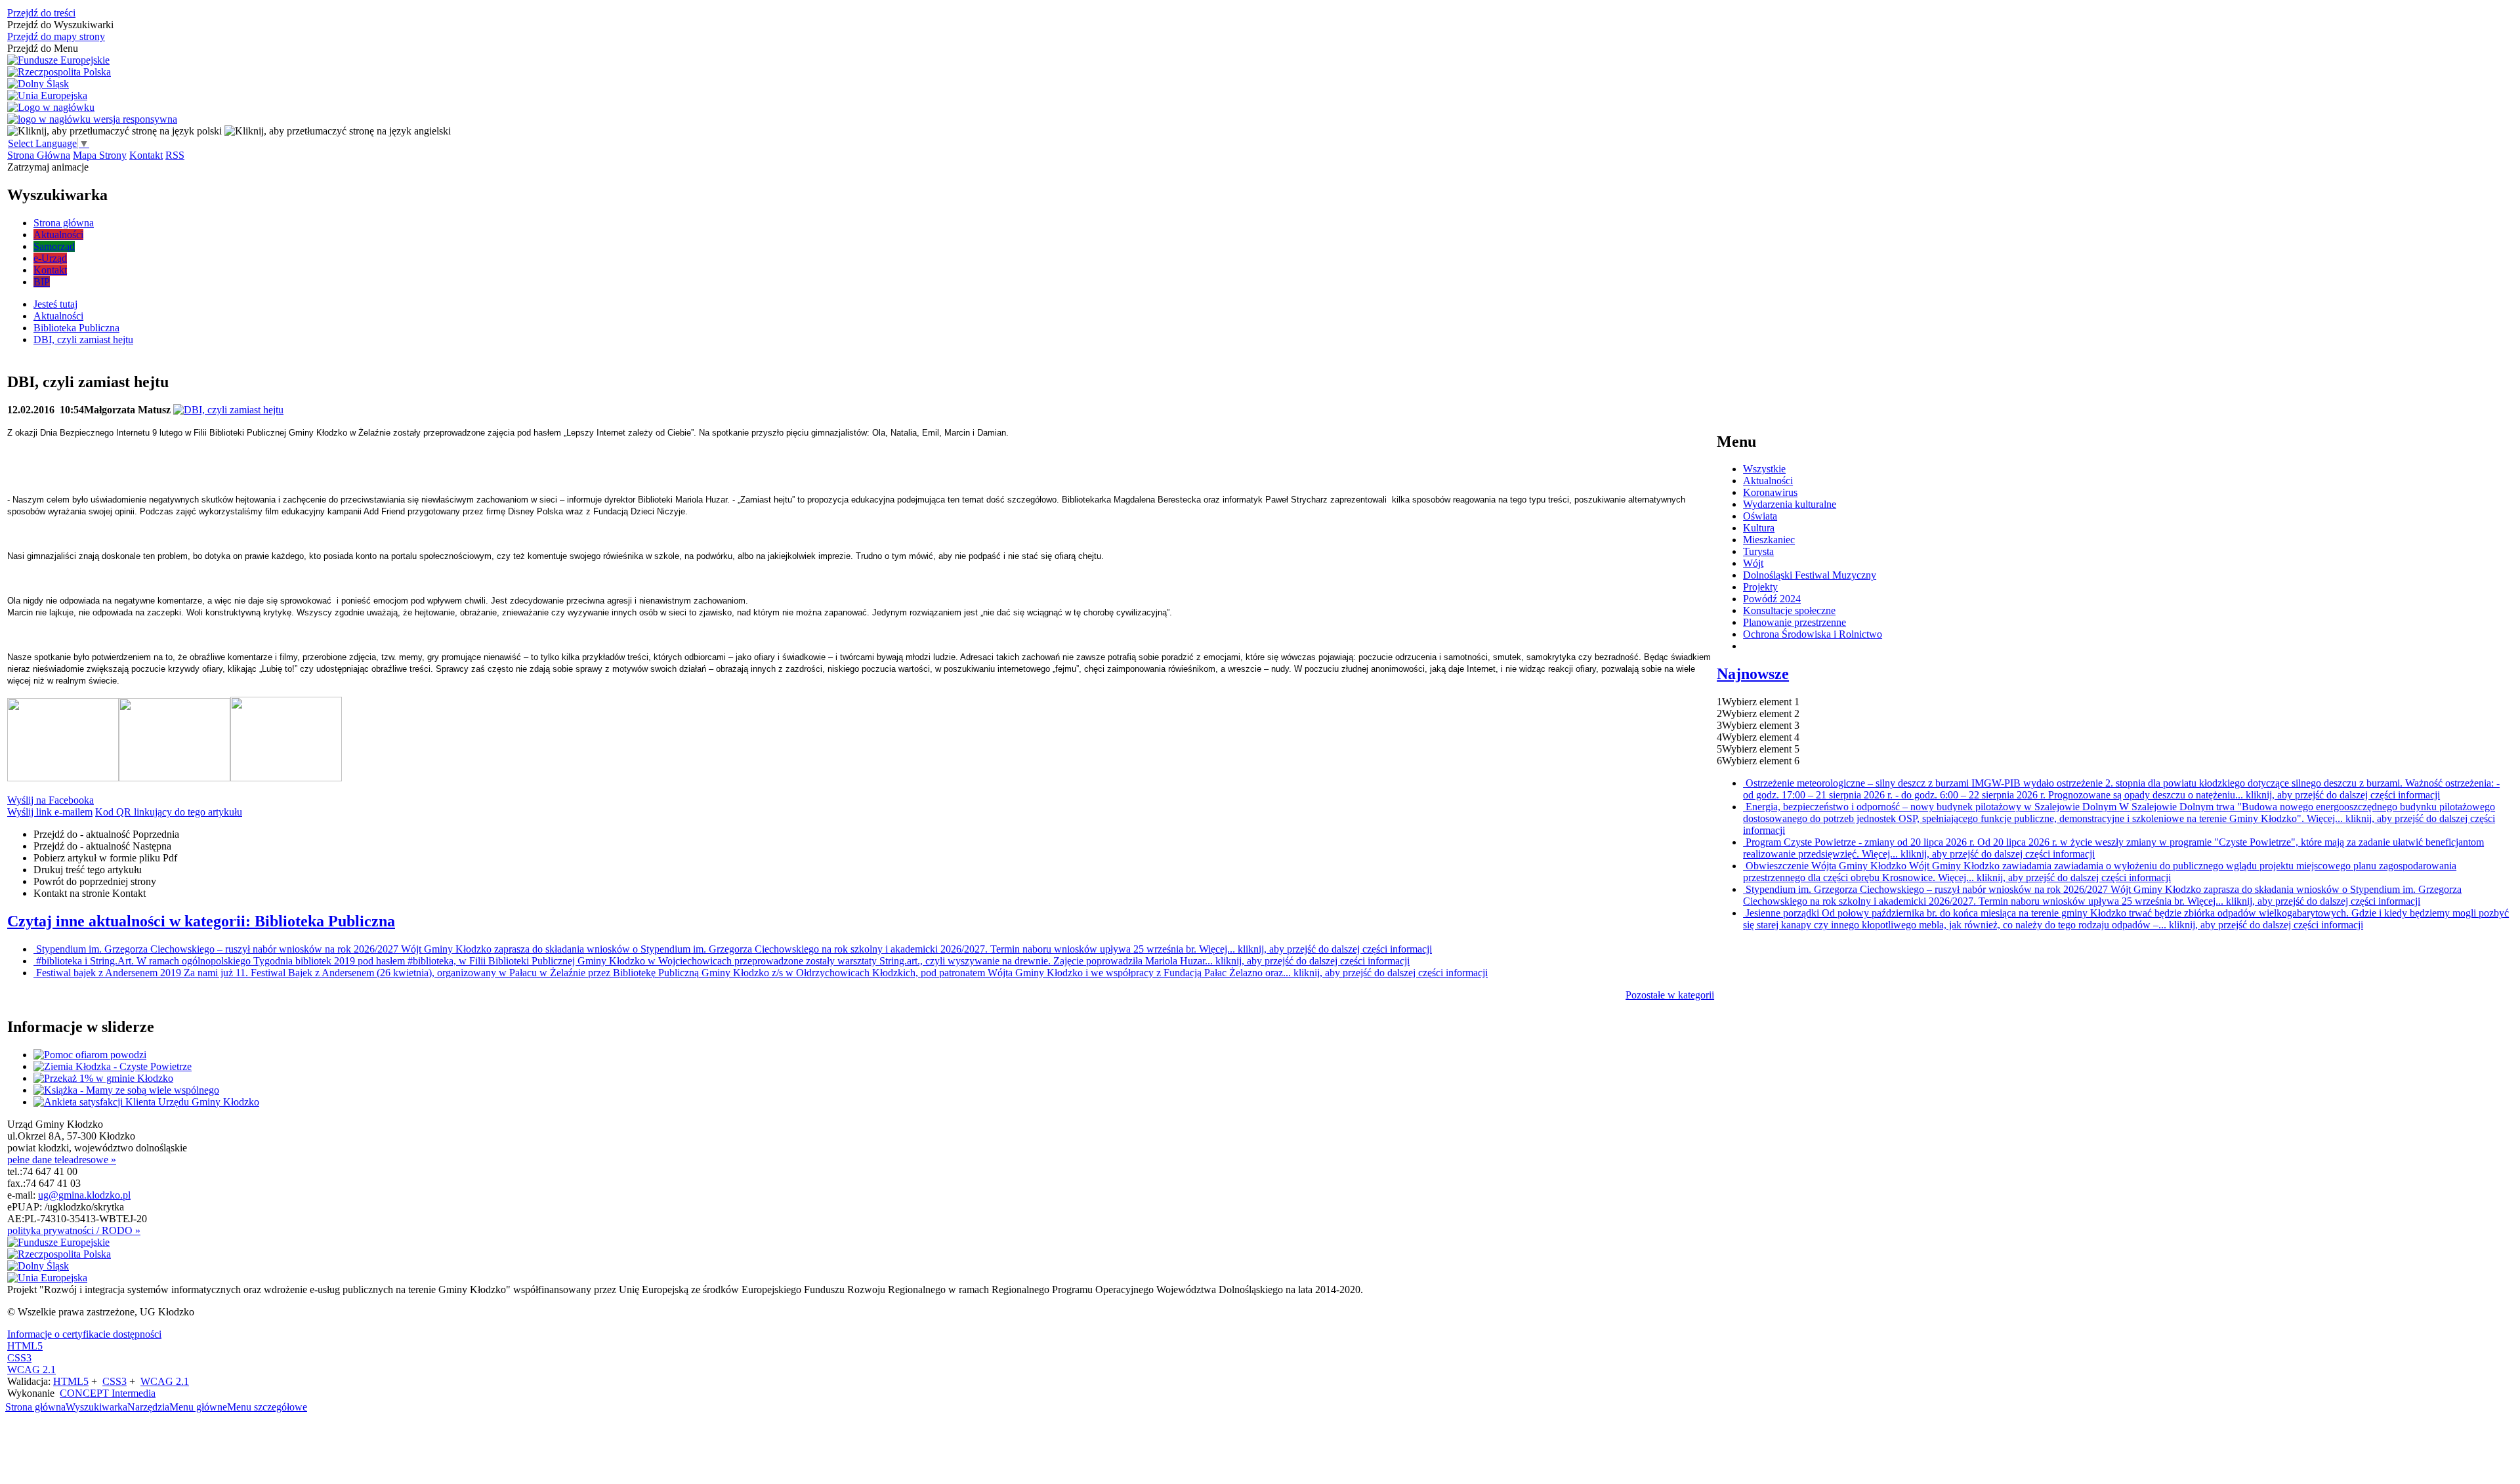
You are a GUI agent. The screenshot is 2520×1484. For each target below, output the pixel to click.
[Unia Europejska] (47, 96)
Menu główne (198, 1407)
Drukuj (88, 870)
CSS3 (19, 1358)
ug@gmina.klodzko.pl (84, 1195)
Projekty (1760, 587)
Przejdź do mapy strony (56, 36)
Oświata (1760, 516)
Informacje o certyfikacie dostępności (84, 1334)
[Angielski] (338, 131)
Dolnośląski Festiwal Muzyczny (1810, 575)
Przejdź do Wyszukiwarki (60, 25)
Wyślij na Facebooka (51, 800)
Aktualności (1768, 481)
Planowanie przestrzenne (1795, 622)
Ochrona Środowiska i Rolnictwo (1813, 634)
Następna (102, 846)
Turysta (1758, 551)
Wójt (1753, 563)
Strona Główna (39, 155)
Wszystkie (1764, 469)
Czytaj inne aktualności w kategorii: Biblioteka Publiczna (201, 921)
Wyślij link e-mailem (50, 812)
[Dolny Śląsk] (38, 84)
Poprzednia (106, 834)
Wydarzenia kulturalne (1790, 504)
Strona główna (35, 1407)
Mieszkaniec (1769, 540)
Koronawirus (1770, 492)
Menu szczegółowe (267, 1407)
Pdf (105, 858)
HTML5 (25, 1346)
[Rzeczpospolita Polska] (59, 72)
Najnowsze (1753, 674)
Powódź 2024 (1772, 599)
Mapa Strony (100, 155)
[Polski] (115, 131)
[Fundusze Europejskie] (58, 60)
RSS (175, 155)
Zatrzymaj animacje (48, 167)
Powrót (95, 881)
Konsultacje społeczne (1789, 610)
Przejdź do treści (41, 13)
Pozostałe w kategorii (1670, 995)
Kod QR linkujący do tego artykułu (169, 812)
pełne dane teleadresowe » (62, 1160)
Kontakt (146, 155)
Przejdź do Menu (43, 48)
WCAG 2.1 (31, 1370)
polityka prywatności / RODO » (74, 1230)
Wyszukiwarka (96, 1407)
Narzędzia (148, 1407)
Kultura (1759, 528)
